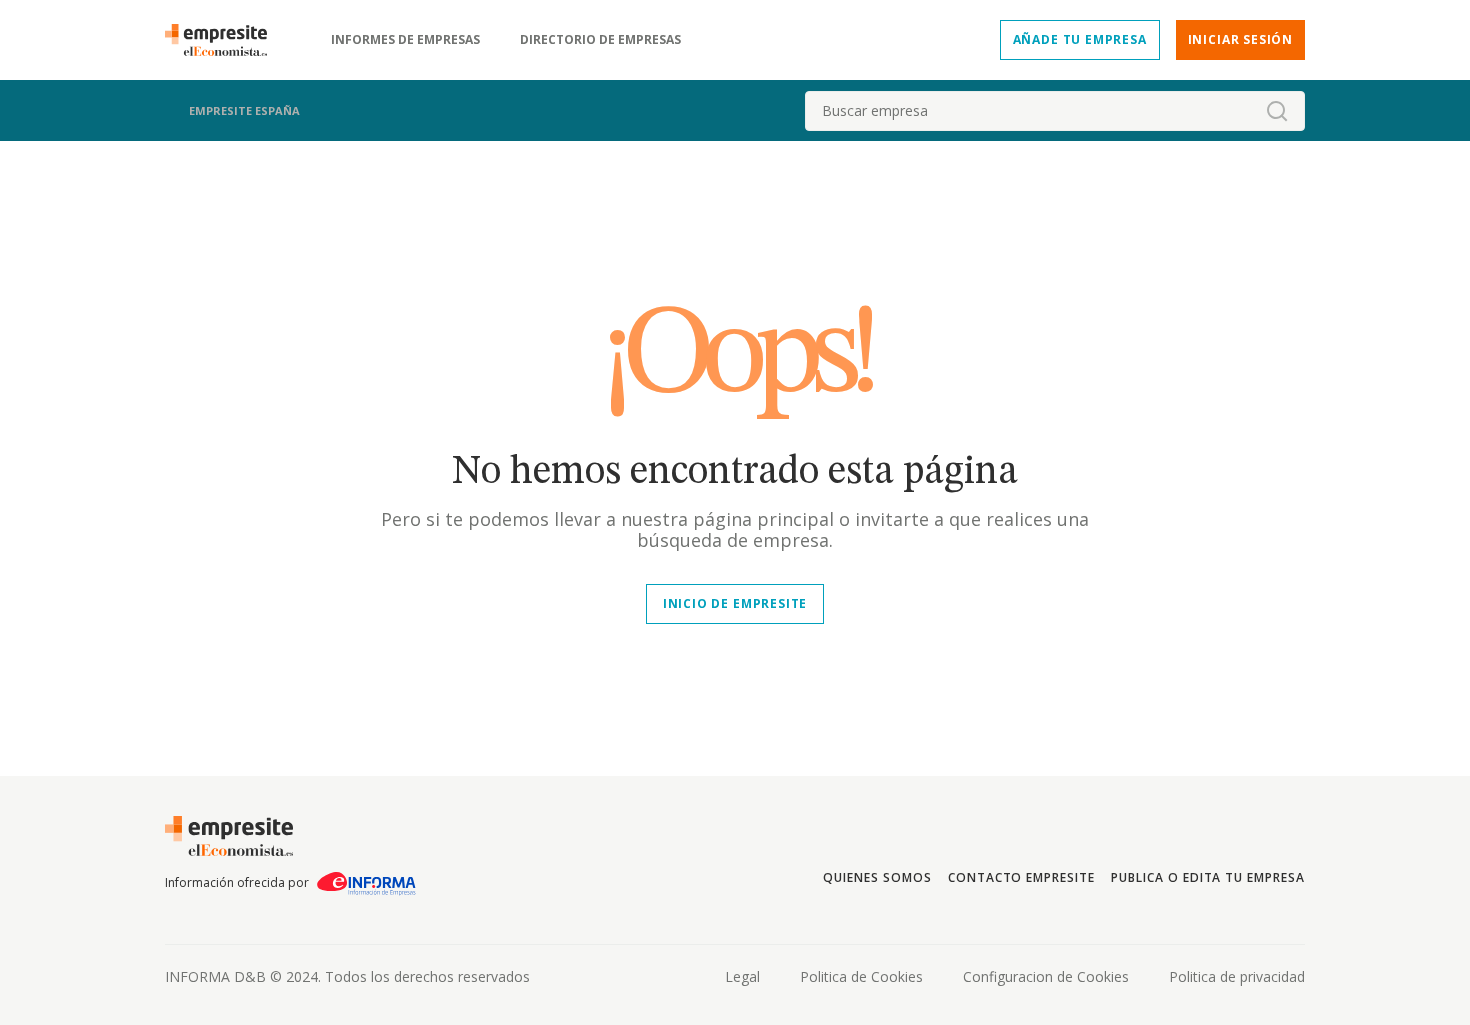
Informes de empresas (405, 40)
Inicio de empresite (735, 603)
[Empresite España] (224, 40)
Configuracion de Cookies (1046, 976)
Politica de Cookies (861, 976)
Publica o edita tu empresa (1208, 877)
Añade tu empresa (1080, 39)
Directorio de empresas (600, 40)
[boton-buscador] (1277, 111)
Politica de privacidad (1237, 976)
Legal (742, 976)
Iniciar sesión (1240, 39)
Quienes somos (877, 877)
